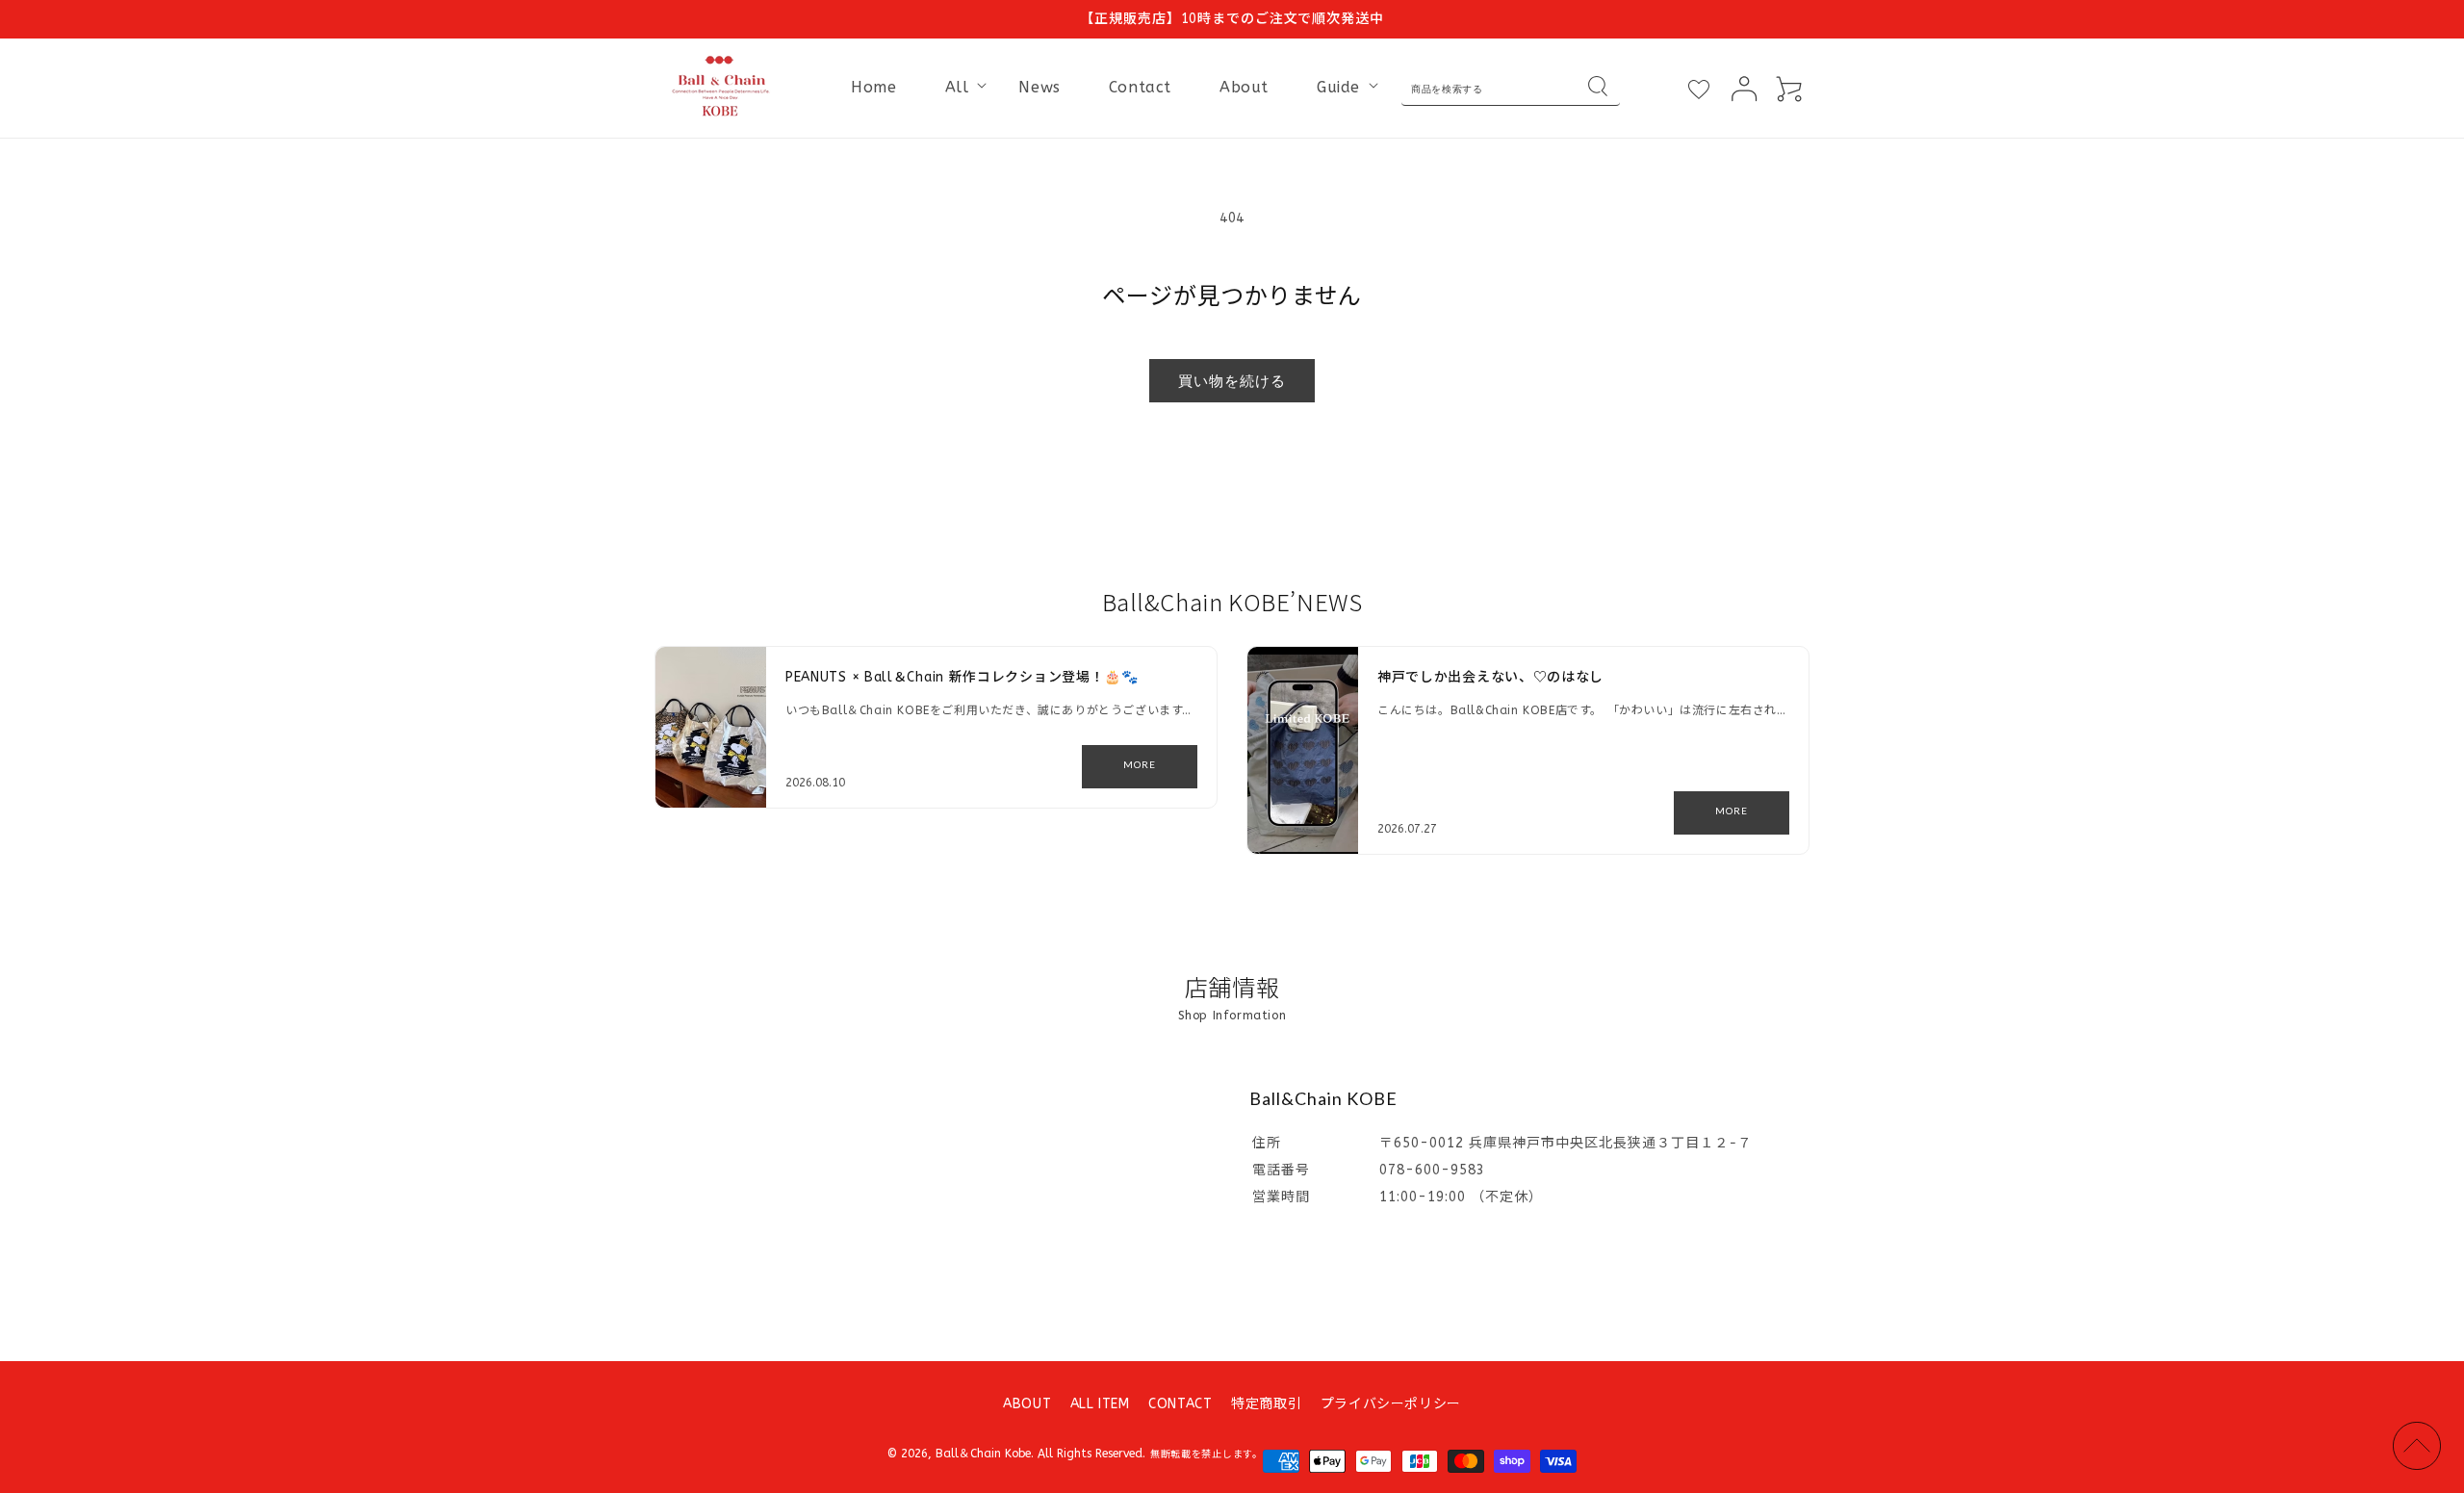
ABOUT (1027, 1404)
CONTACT (1180, 1404)
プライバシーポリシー (1391, 1404)
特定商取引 (1266, 1404)
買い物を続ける (1232, 380)
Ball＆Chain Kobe (983, 1454)
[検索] (1598, 89)
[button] (958, 88)
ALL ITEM (1100, 1404)
